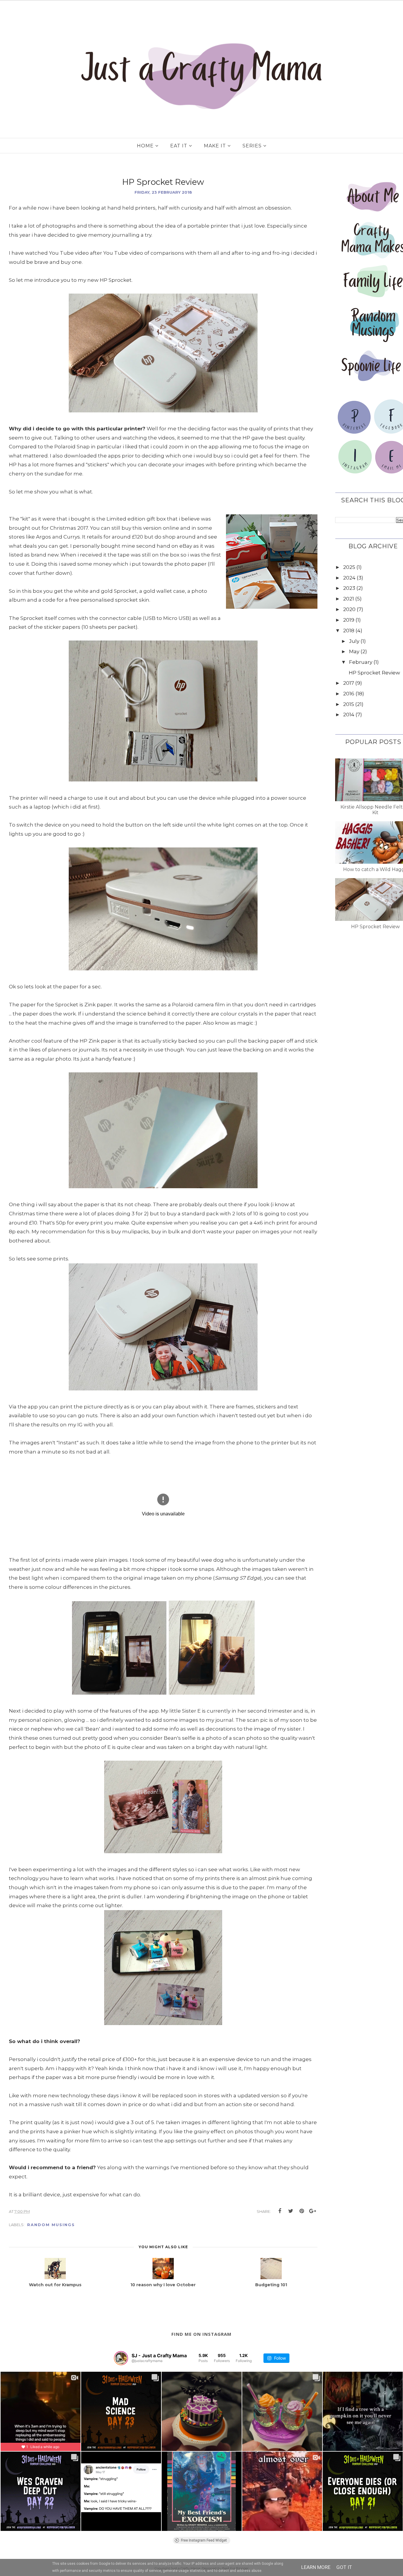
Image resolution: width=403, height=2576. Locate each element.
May (354, 651)
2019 (349, 620)
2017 (349, 683)
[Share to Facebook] (280, 2211)
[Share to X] (291, 2211)
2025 (349, 567)
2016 (349, 694)
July (354, 641)
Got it (344, 2567)
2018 (349, 631)
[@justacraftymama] (121, 2358)
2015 (349, 704)
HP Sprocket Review (374, 673)
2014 (349, 715)
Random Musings (51, 2225)
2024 (349, 578)
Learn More (316, 2567)
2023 (349, 588)
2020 (349, 609)
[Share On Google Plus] (312, 2211)
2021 (349, 599)
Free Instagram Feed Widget (204, 2540)
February (361, 662)
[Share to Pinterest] (302, 2211)
